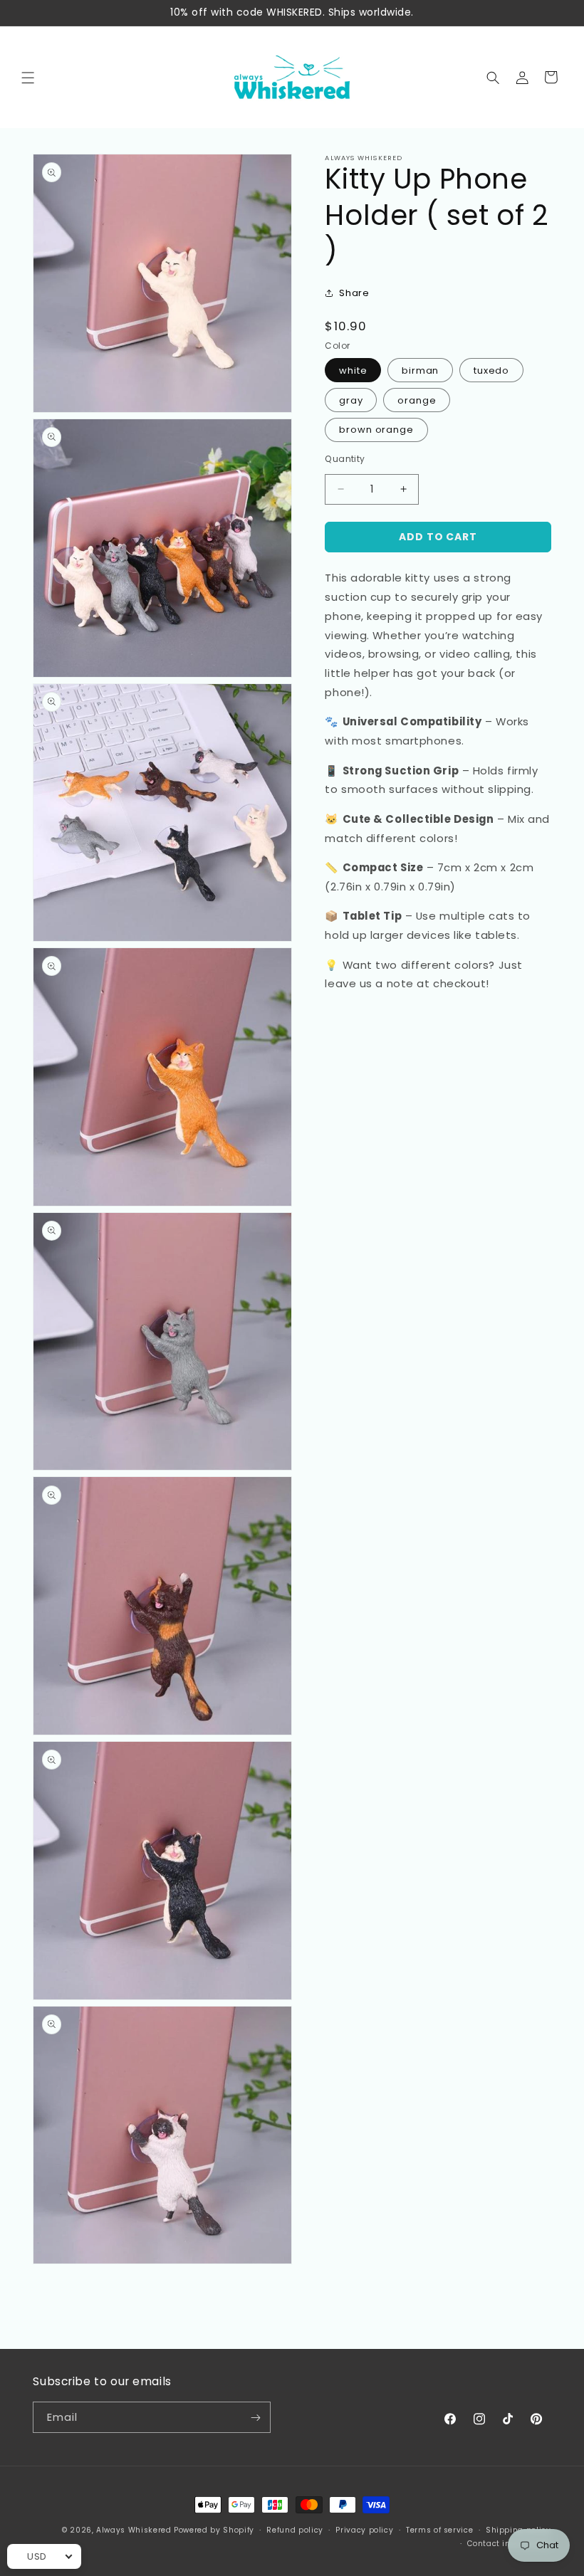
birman (421, 370)
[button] (28, 77)
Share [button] (354, 293)
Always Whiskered (135, 2530)
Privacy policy (364, 2530)
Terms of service (439, 2530)
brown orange (376, 430)
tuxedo (492, 370)
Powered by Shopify (214, 2530)
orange (417, 400)
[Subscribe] (256, 2417)
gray (351, 400)
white (353, 370)
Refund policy (294, 2530)
